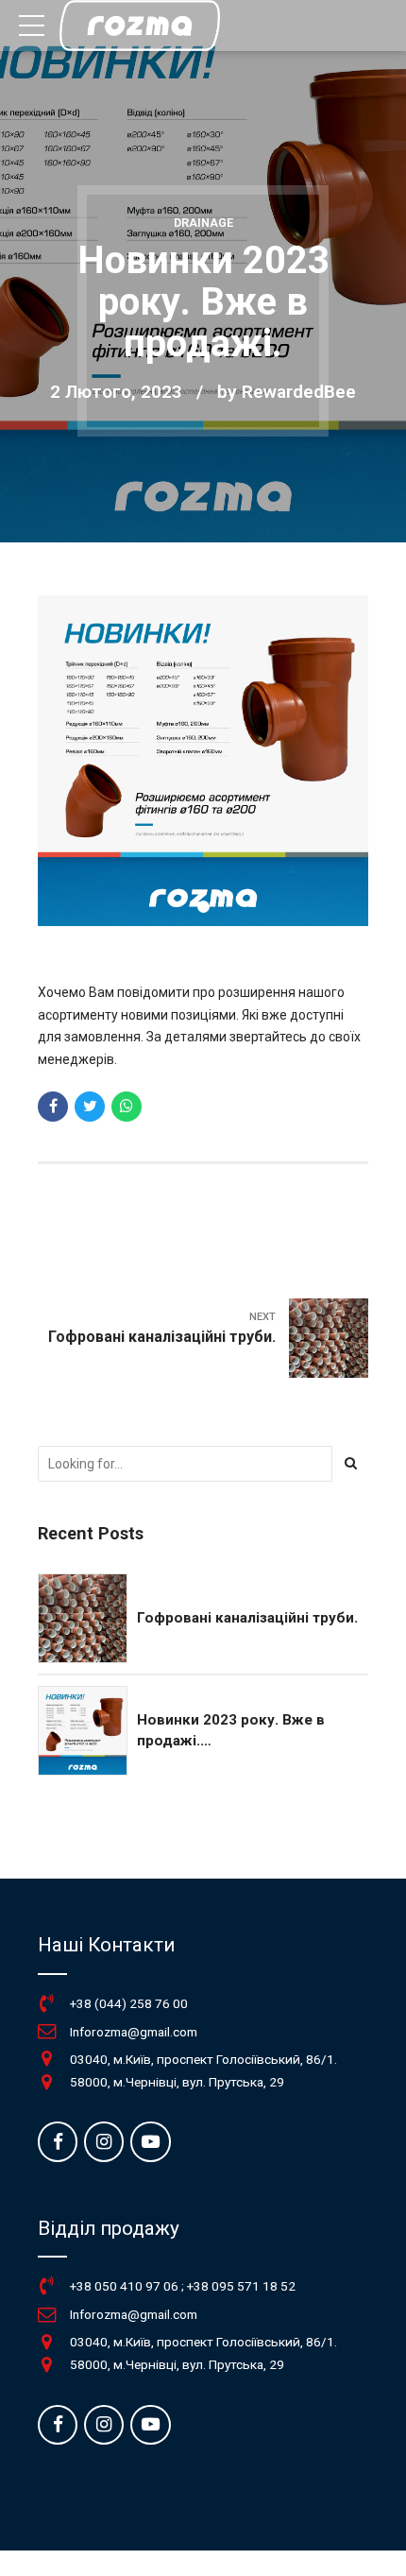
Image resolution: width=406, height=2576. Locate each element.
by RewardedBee (287, 392)
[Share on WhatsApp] (127, 1107)
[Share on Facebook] (53, 1107)
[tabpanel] (203, 761)
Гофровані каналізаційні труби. (247, 1618)
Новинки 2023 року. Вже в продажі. (231, 1730)
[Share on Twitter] (90, 1107)
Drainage (203, 223)
